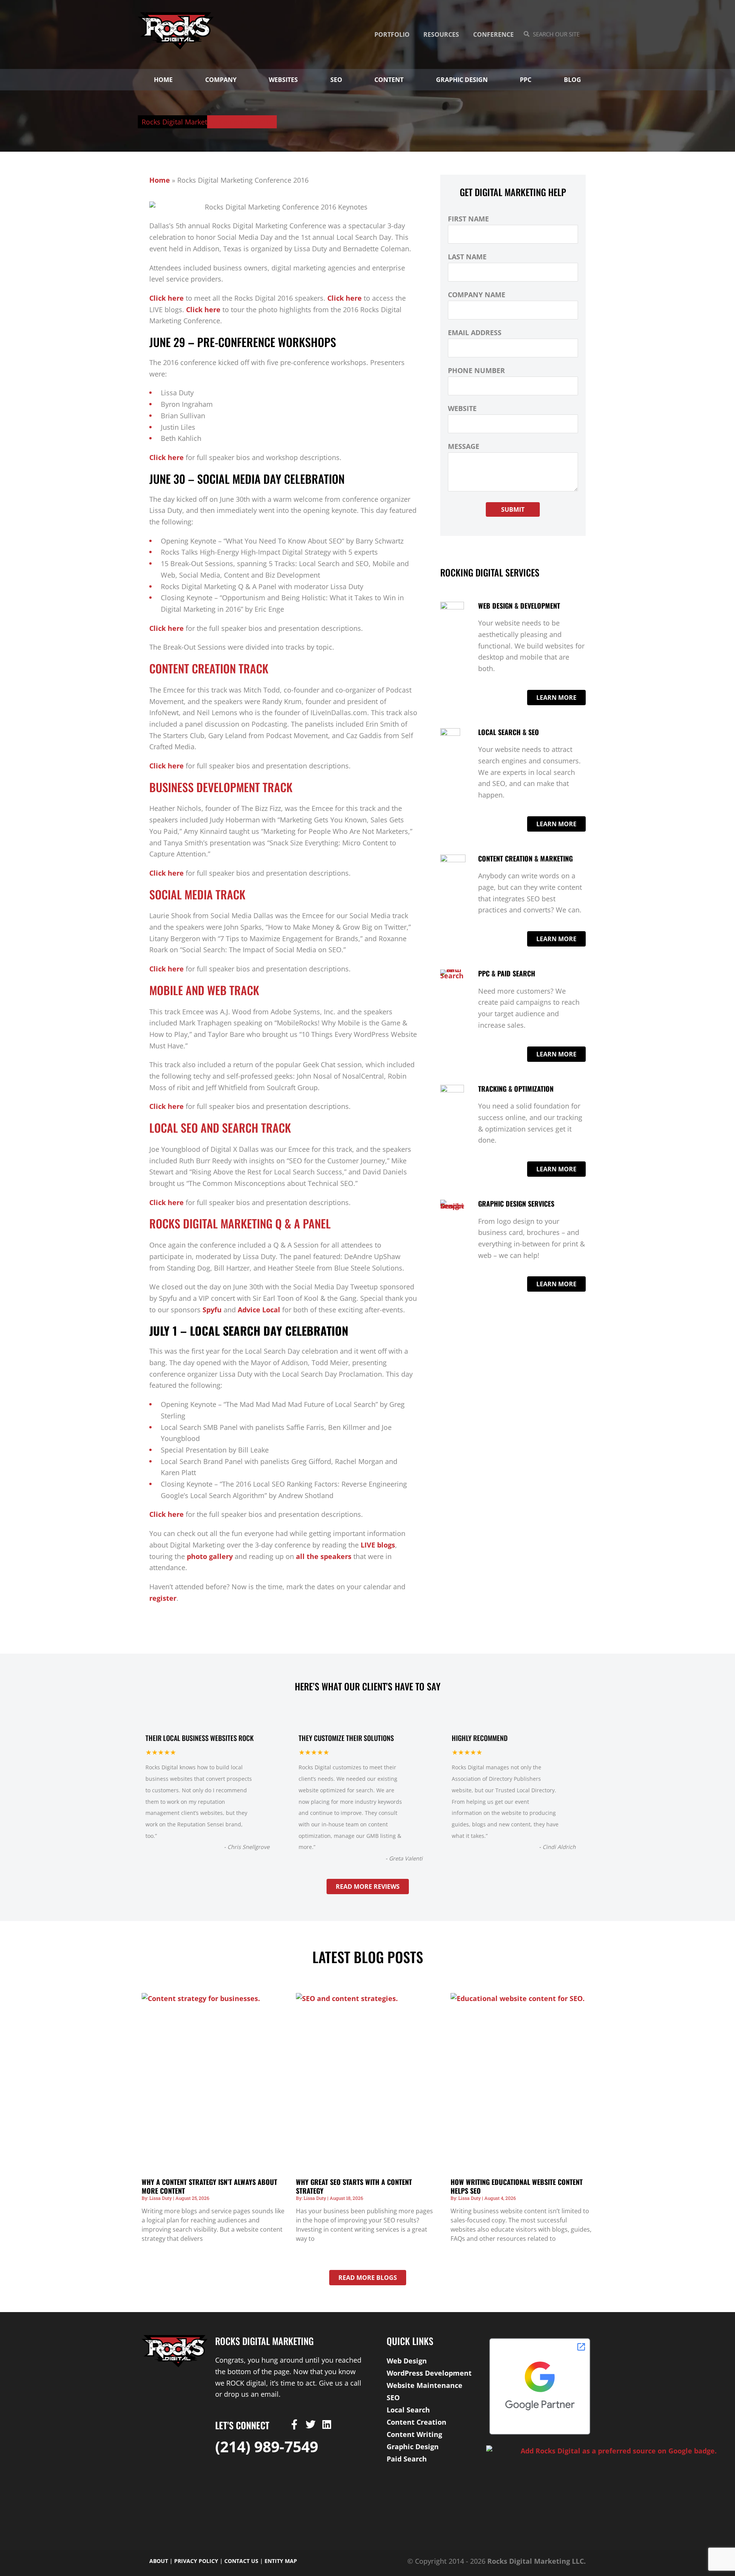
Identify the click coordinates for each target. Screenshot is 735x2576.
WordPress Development (429, 2373)
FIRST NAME (468, 219)
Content (389, 80)
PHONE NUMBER (476, 370)
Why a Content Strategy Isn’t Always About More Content (209, 2186)
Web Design (407, 2361)
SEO (336, 80)
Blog (572, 80)
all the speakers (324, 1556)
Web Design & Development (519, 606)
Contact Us (241, 2561)
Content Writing (414, 2434)
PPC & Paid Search (507, 973)
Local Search (408, 2410)
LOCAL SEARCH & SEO (509, 732)
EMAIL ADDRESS (475, 332)
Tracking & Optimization (516, 1089)
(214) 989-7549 (267, 2446)
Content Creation (416, 2422)
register (163, 1598)
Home (163, 80)
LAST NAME (467, 257)
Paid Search (407, 2459)
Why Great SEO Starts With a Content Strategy (354, 2186)
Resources (441, 34)
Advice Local (259, 1310)
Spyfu (212, 1310)
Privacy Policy (196, 2561)
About (159, 2561)
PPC (526, 80)
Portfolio (392, 34)
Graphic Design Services (516, 1204)
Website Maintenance (425, 2385)
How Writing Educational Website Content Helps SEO (517, 2186)
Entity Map (281, 2561)
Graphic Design (462, 80)
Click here (167, 298)
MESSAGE (464, 446)
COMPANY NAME (477, 295)
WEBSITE (462, 408)
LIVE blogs (378, 1545)
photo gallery (210, 1556)
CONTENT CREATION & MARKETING (525, 858)
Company (221, 80)
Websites (283, 80)
